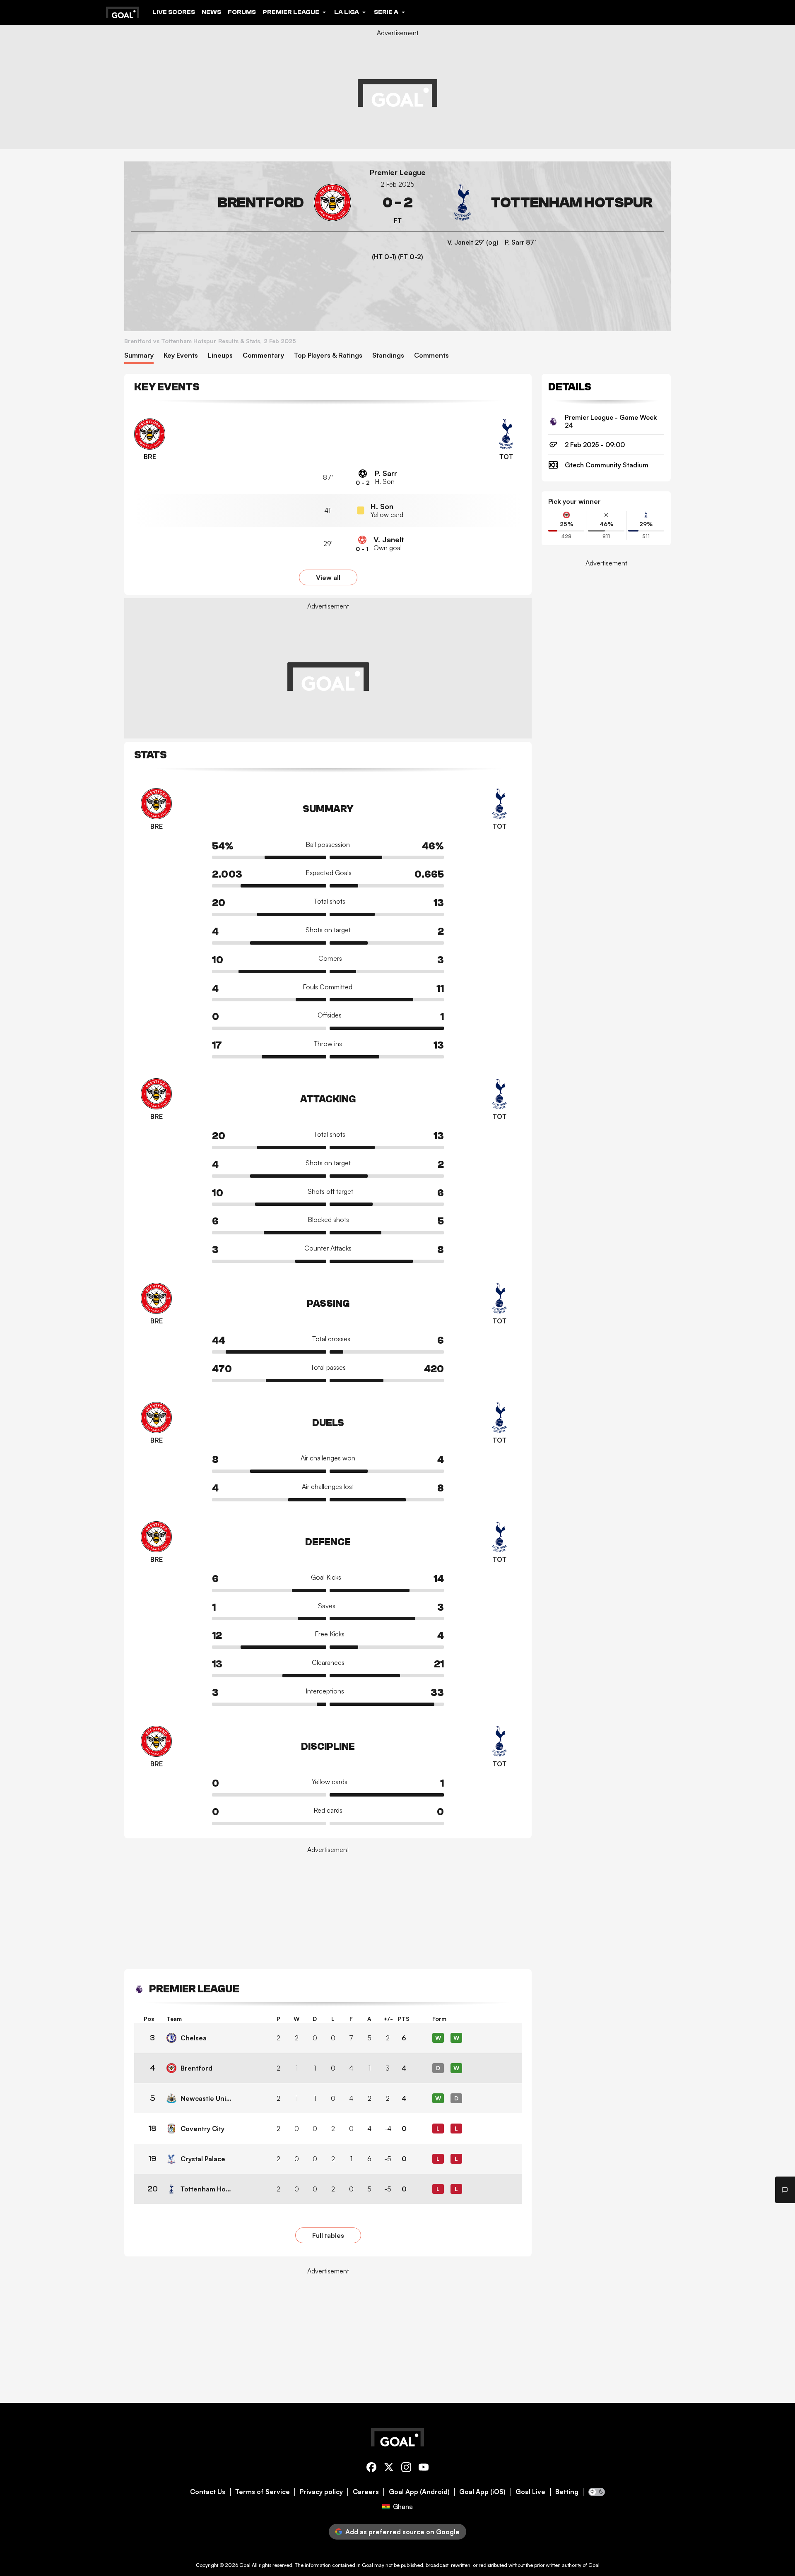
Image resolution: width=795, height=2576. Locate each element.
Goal (245, 2565)
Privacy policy (321, 2492)
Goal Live (530, 2492)
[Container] (241, 203)
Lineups (220, 355)
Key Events (181, 355)
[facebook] (371, 2469)
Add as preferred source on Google (402, 2532)
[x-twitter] (389, 2469)
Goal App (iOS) (482, 2492)
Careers (366, 2492)
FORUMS (242, 12)
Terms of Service (263, 2492)
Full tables (328, 2235)
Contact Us (208, 2492)
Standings (388, 355)
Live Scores (174, 12)
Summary (139, 355)
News (211, 12)
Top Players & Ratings (328, 355)
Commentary (263, 355)
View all (328, 577)
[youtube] (424, 2469)
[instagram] (406, 2469)
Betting (567, 2492)
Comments (431, 355)
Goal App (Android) (419, 2492)
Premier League (398, 172)
